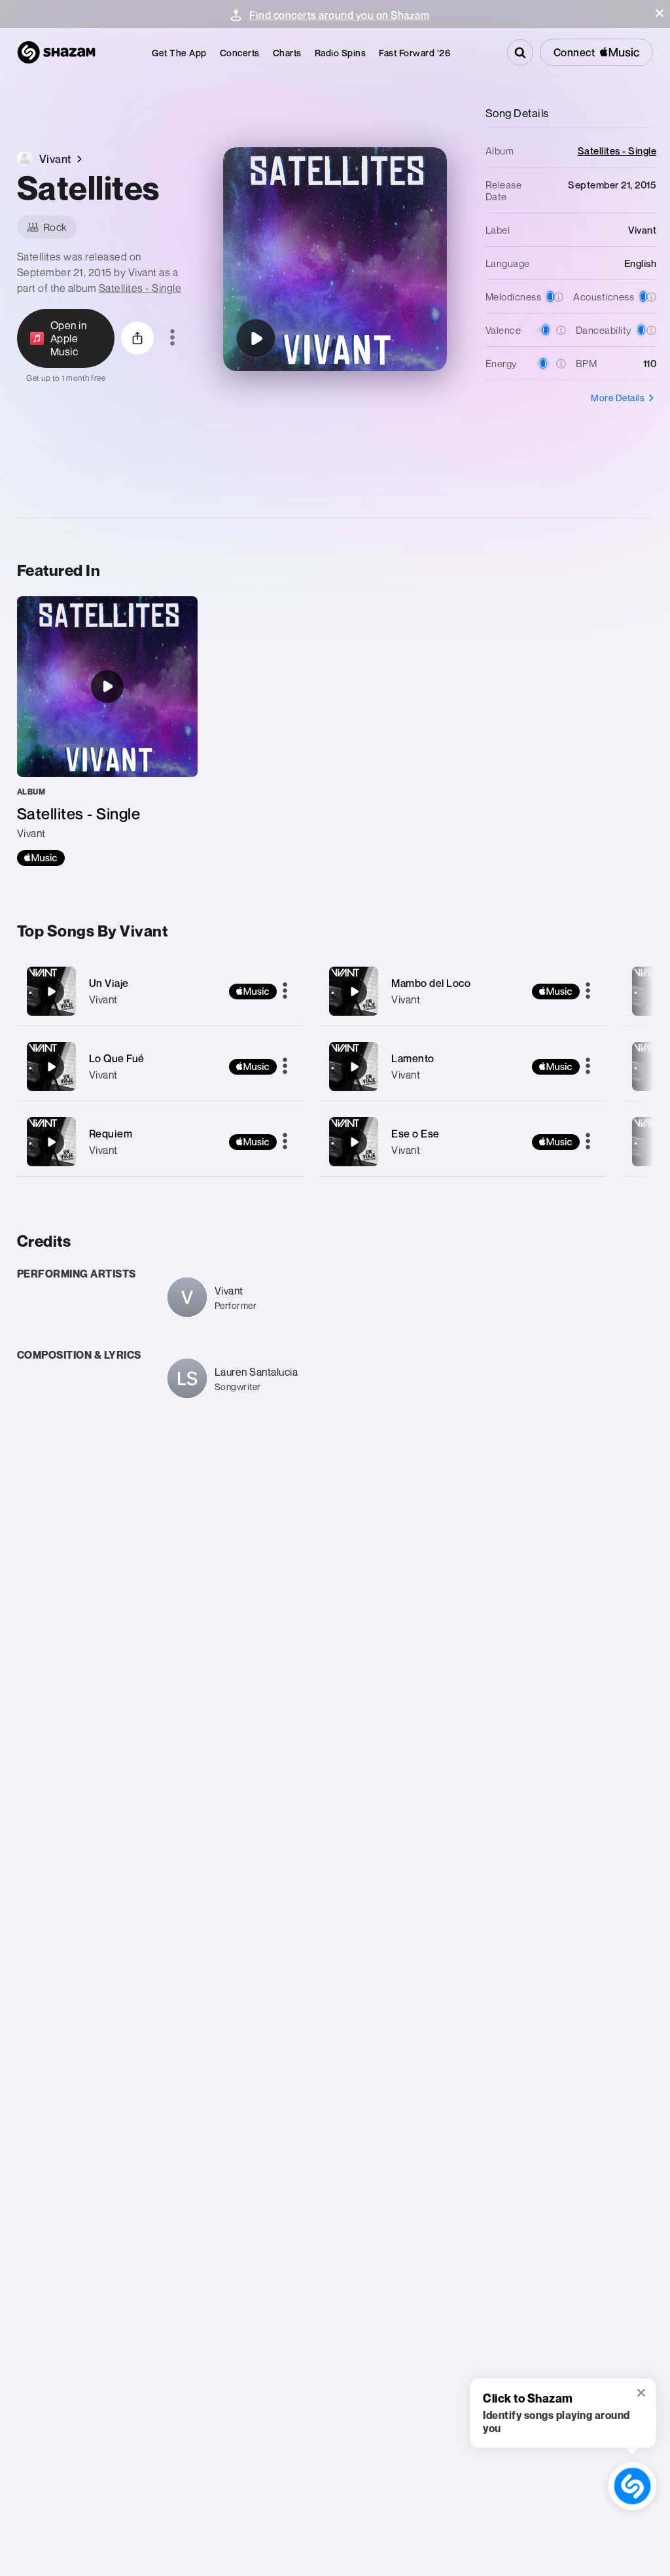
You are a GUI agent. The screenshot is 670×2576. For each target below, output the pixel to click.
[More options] (172, 338)
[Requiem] (160, 1142)
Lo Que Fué (117, 1058)
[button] (660, 13)
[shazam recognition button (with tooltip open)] (632, 2486)
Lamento (413, 1058)
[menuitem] (179, 53)
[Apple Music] (41, 858)
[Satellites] (256, 338)
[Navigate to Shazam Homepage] (56, 52)
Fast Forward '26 (414, 53)
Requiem (111, 1134)
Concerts (240, 53)
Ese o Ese (415, 1134)
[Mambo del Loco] (463, 991)
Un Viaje (109, 983)
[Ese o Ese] (463, 1142)
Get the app (179, 53)
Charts (287, 53)
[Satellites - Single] (107, 731)
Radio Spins (341, 53)
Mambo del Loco (431, 983)
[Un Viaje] (160, 991)
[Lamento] (463, 1066)
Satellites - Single (140, 288)
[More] (285, 992)
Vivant (103, 999)
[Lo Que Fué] (160, 1066)
